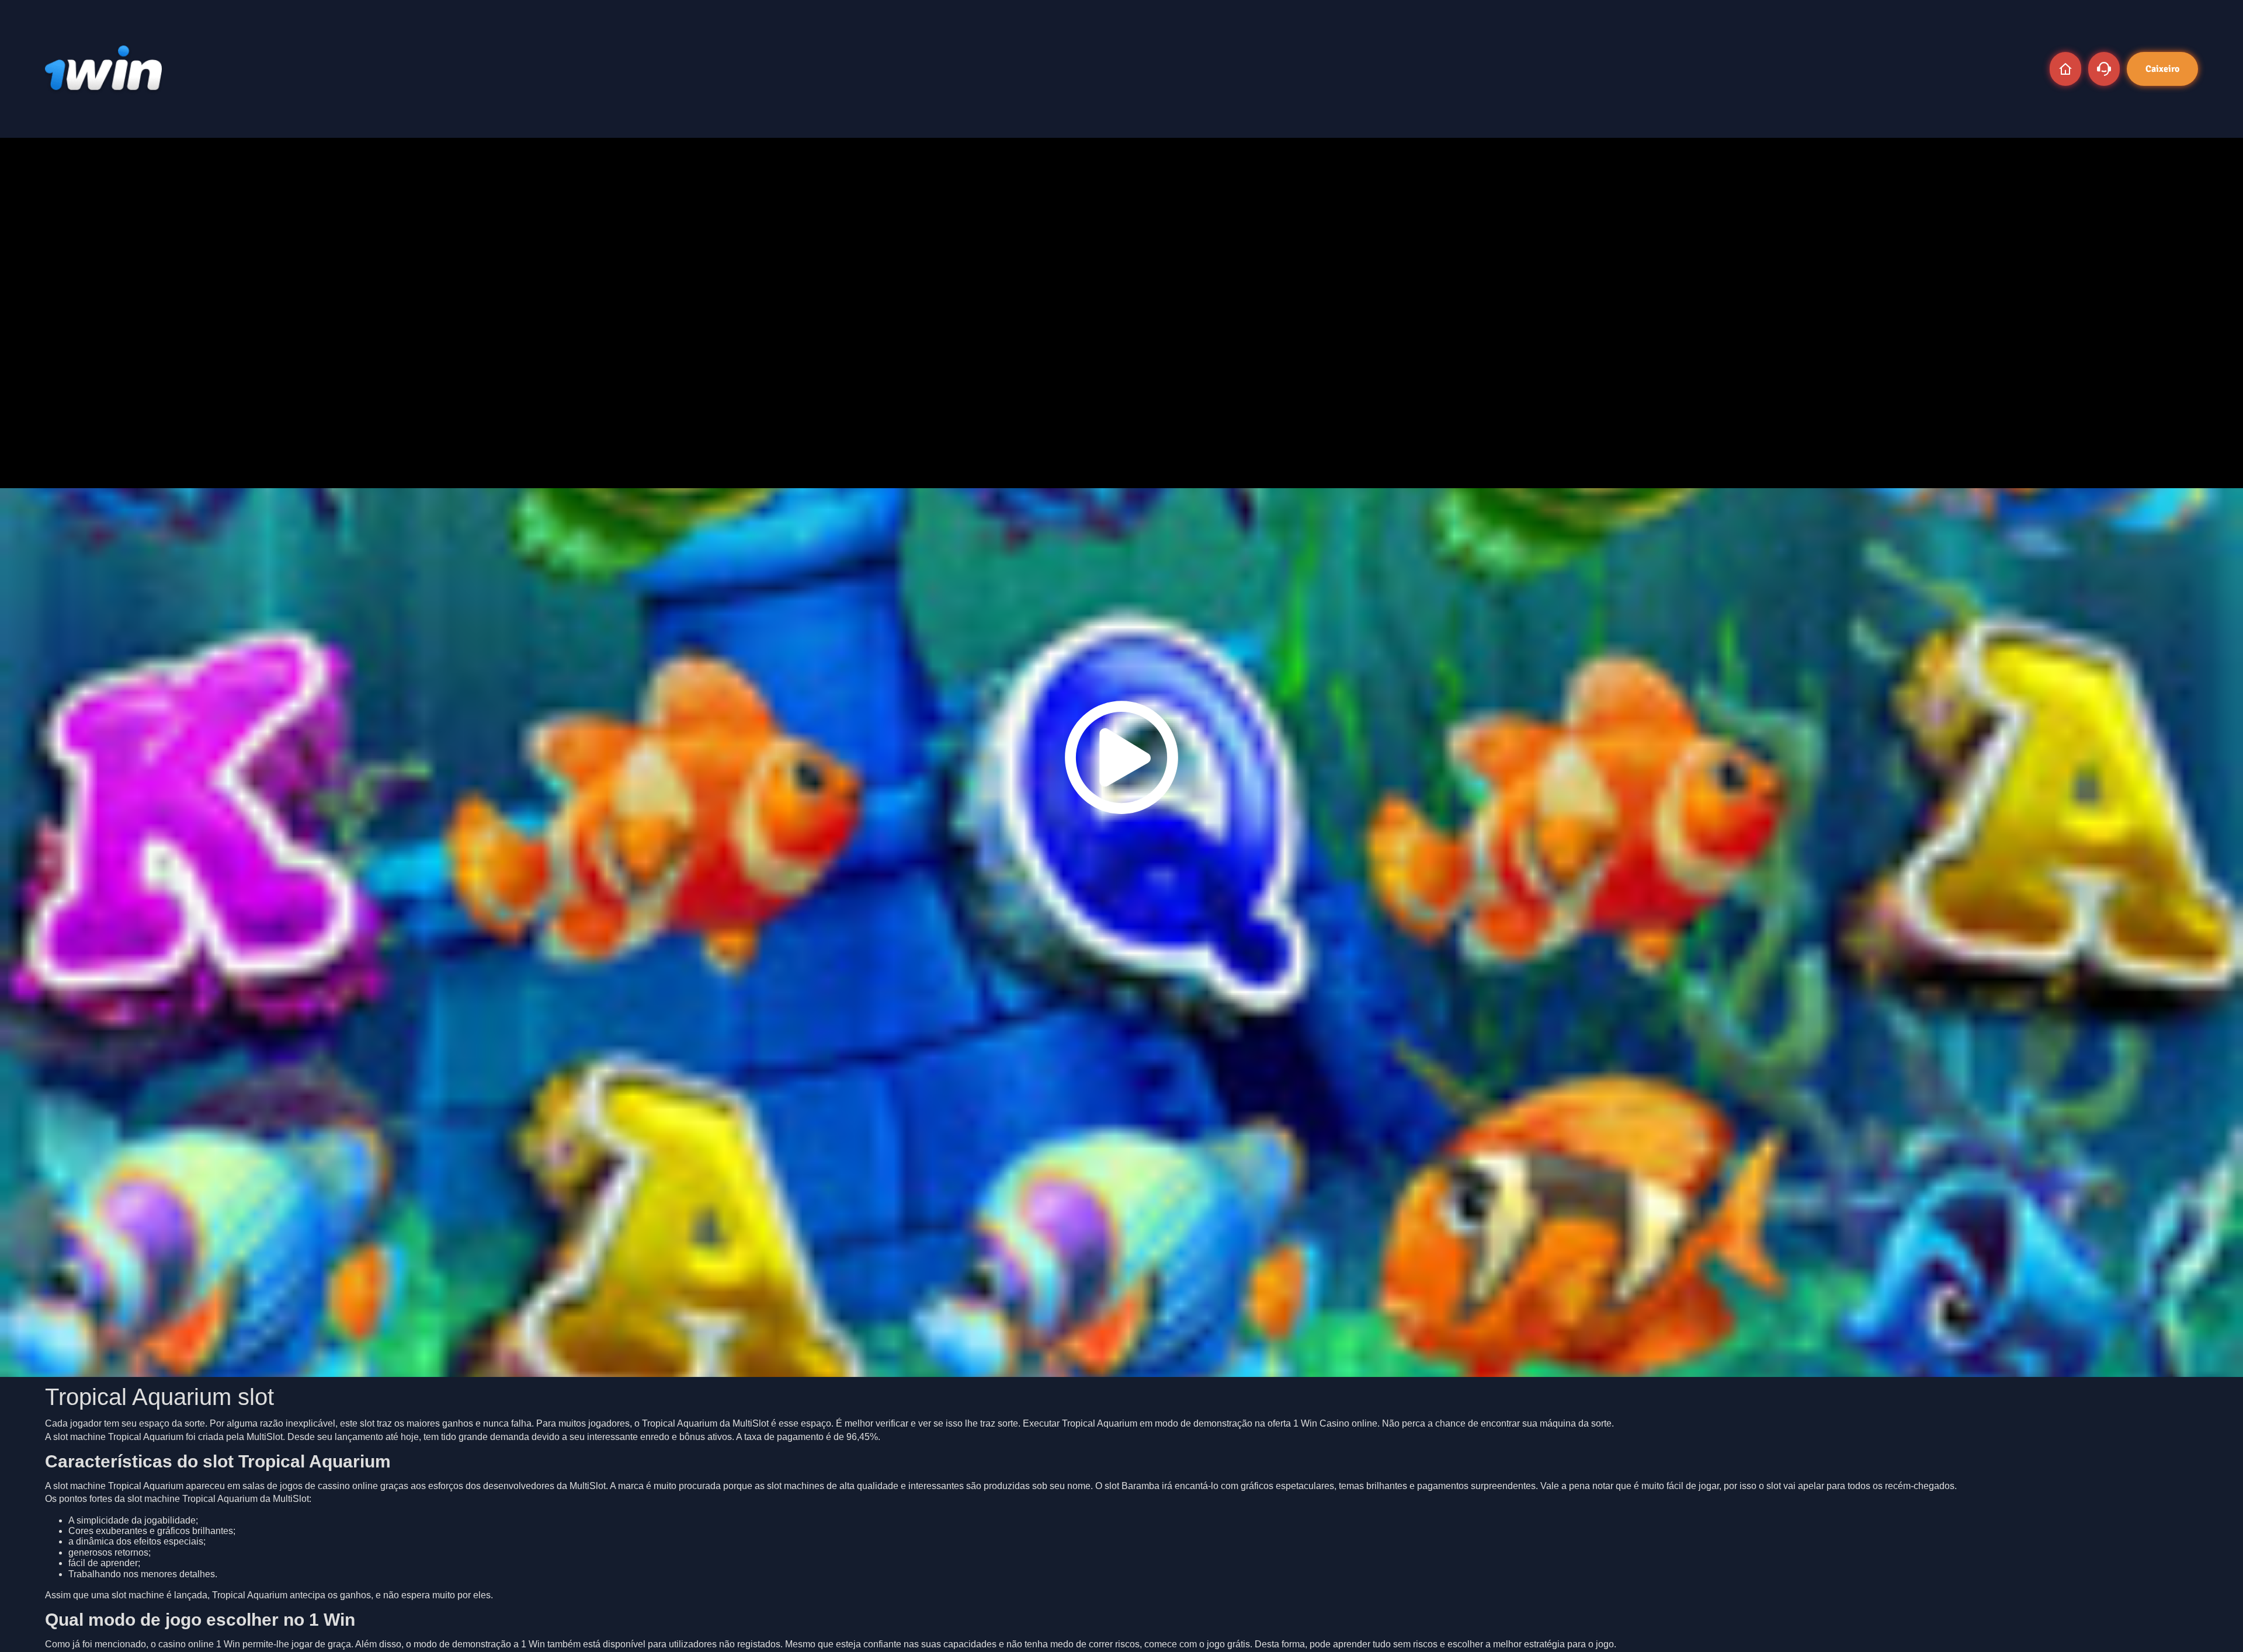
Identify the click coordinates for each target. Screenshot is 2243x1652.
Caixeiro (2162, 69)
